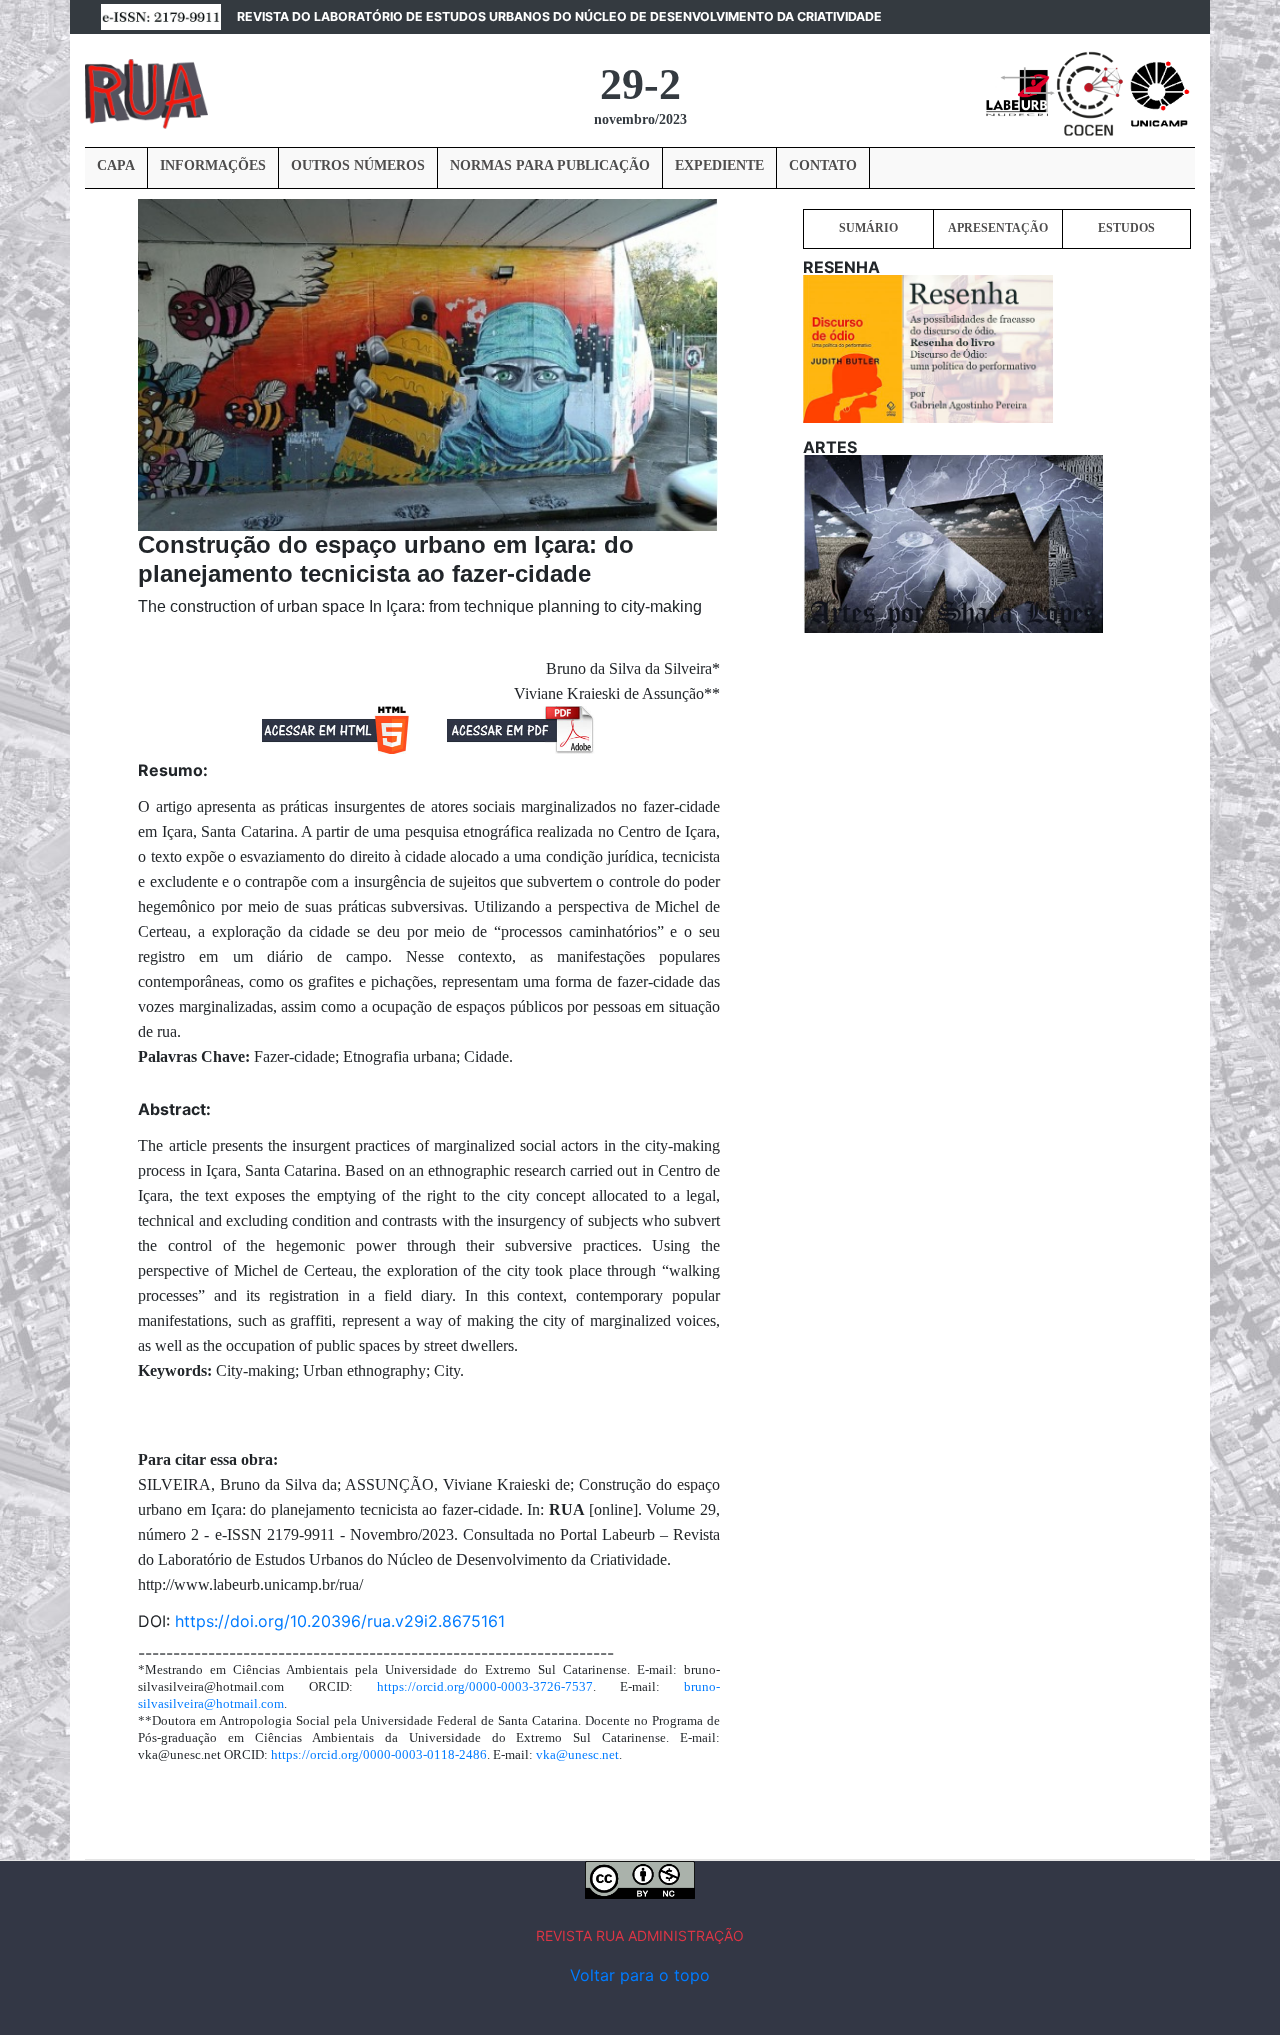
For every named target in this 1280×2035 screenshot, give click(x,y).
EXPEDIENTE (719, 165)
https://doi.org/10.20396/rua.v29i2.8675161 (340, 1621)
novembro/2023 (640, 119)
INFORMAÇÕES (213, 165)
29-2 (640, 84)
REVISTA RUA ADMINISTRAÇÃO (640, 1935)
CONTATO (823, 165)
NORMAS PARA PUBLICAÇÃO (550, 165)
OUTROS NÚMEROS (358, 165)
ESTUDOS (1126, 228)
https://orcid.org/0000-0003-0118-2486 (379, 1754)
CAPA (116, 165)
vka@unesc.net (577, 1754)
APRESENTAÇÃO (998, 228)
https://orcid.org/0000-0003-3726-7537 (485, 1686)
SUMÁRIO (868, 228)
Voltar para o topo (640, 1975)
